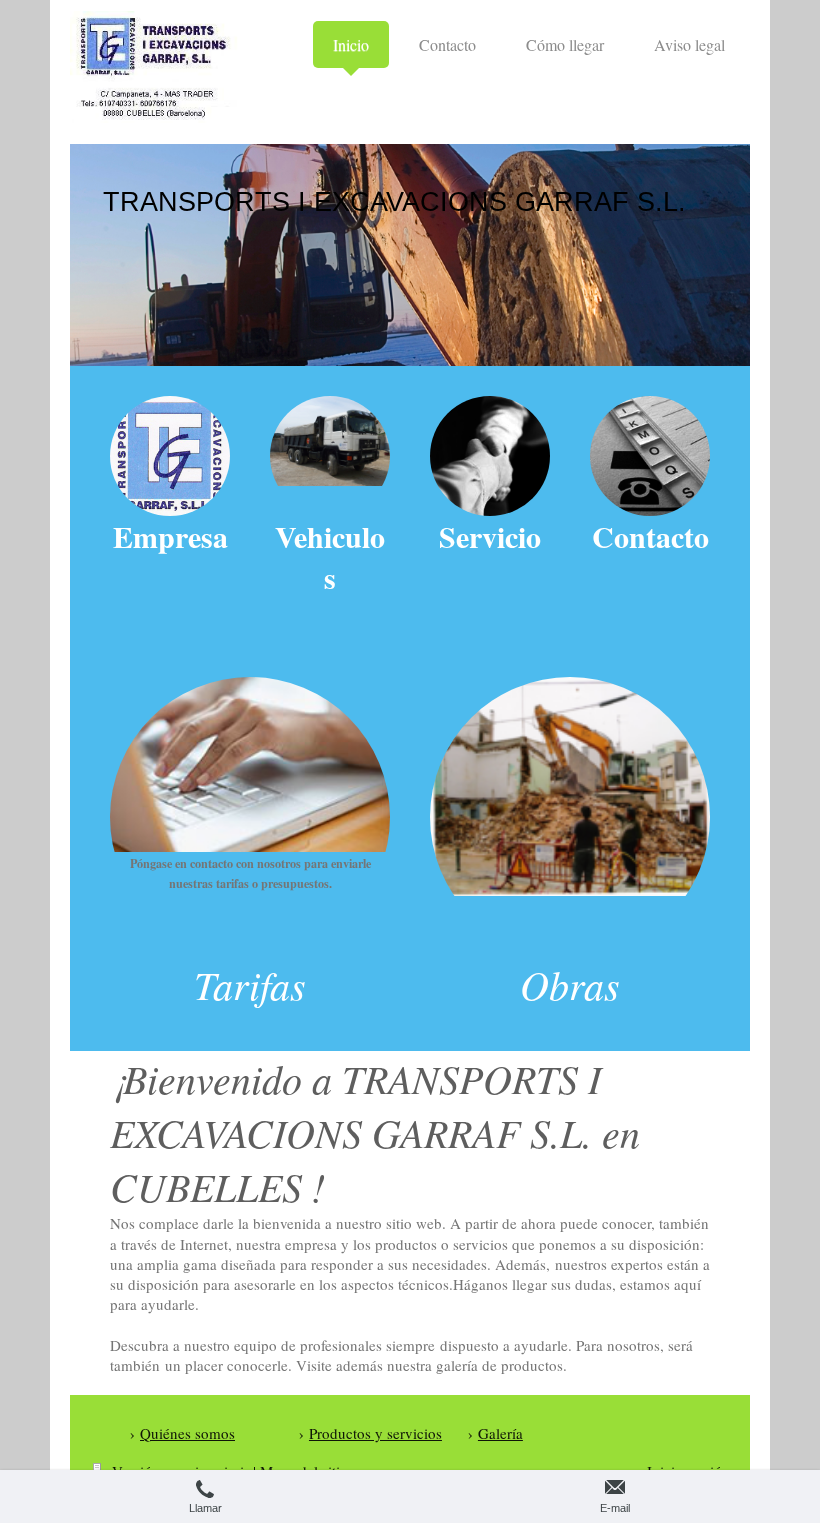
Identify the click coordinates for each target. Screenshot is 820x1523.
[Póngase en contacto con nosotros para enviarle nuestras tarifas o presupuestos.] (250, 764)
